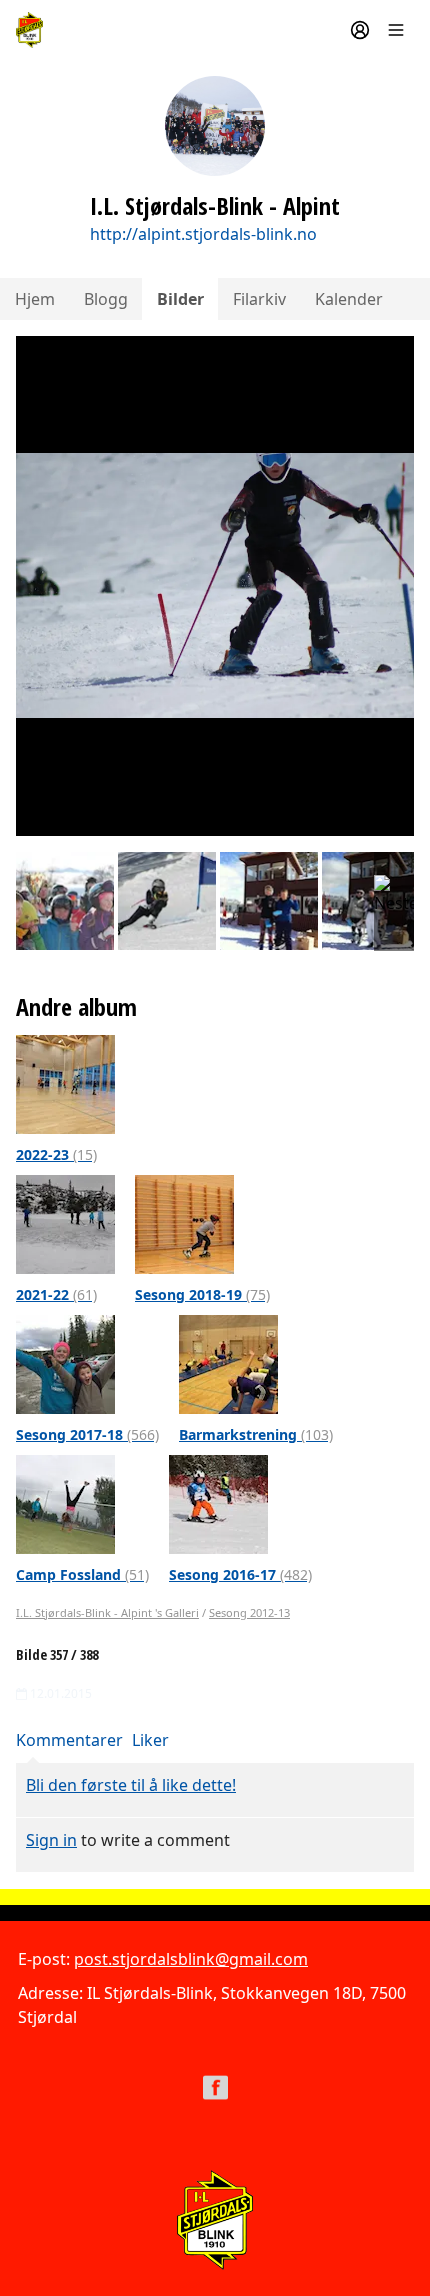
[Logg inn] (360, 30)
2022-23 (56, 1154)
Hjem (35, 299)
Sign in (51, 1840)
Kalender (349, 299)
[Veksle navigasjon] (396, 30)
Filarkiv (259, 299)
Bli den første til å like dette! (131, 1785)
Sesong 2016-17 (240, 1574)
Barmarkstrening (256, 1434)
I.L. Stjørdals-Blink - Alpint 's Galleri (107, 1612)
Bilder (180, 299)
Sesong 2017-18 (87, 1434)
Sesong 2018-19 (202, 1294)
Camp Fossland (82, 1574)
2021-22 (56, 1294)
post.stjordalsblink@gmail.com (191, 1959)
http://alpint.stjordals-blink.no (203, 234)
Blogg (106, 299)
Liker (150, 1740)
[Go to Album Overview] (65, 1083)
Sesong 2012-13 (249, 1612)
